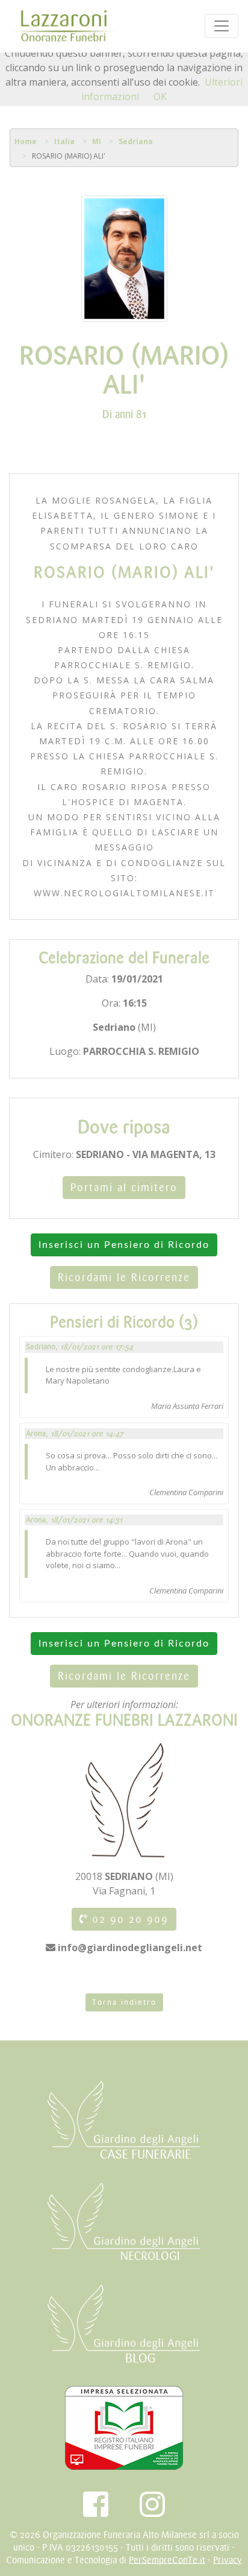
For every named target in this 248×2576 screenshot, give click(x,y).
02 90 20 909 (128, 1919)
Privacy (228, 2560)
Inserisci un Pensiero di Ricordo (124, 1245)
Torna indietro (124, 2002)
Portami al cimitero (124, 1188)
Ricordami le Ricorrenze (124, 1277)
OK (160, 97)
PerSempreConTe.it (167, 2560)
